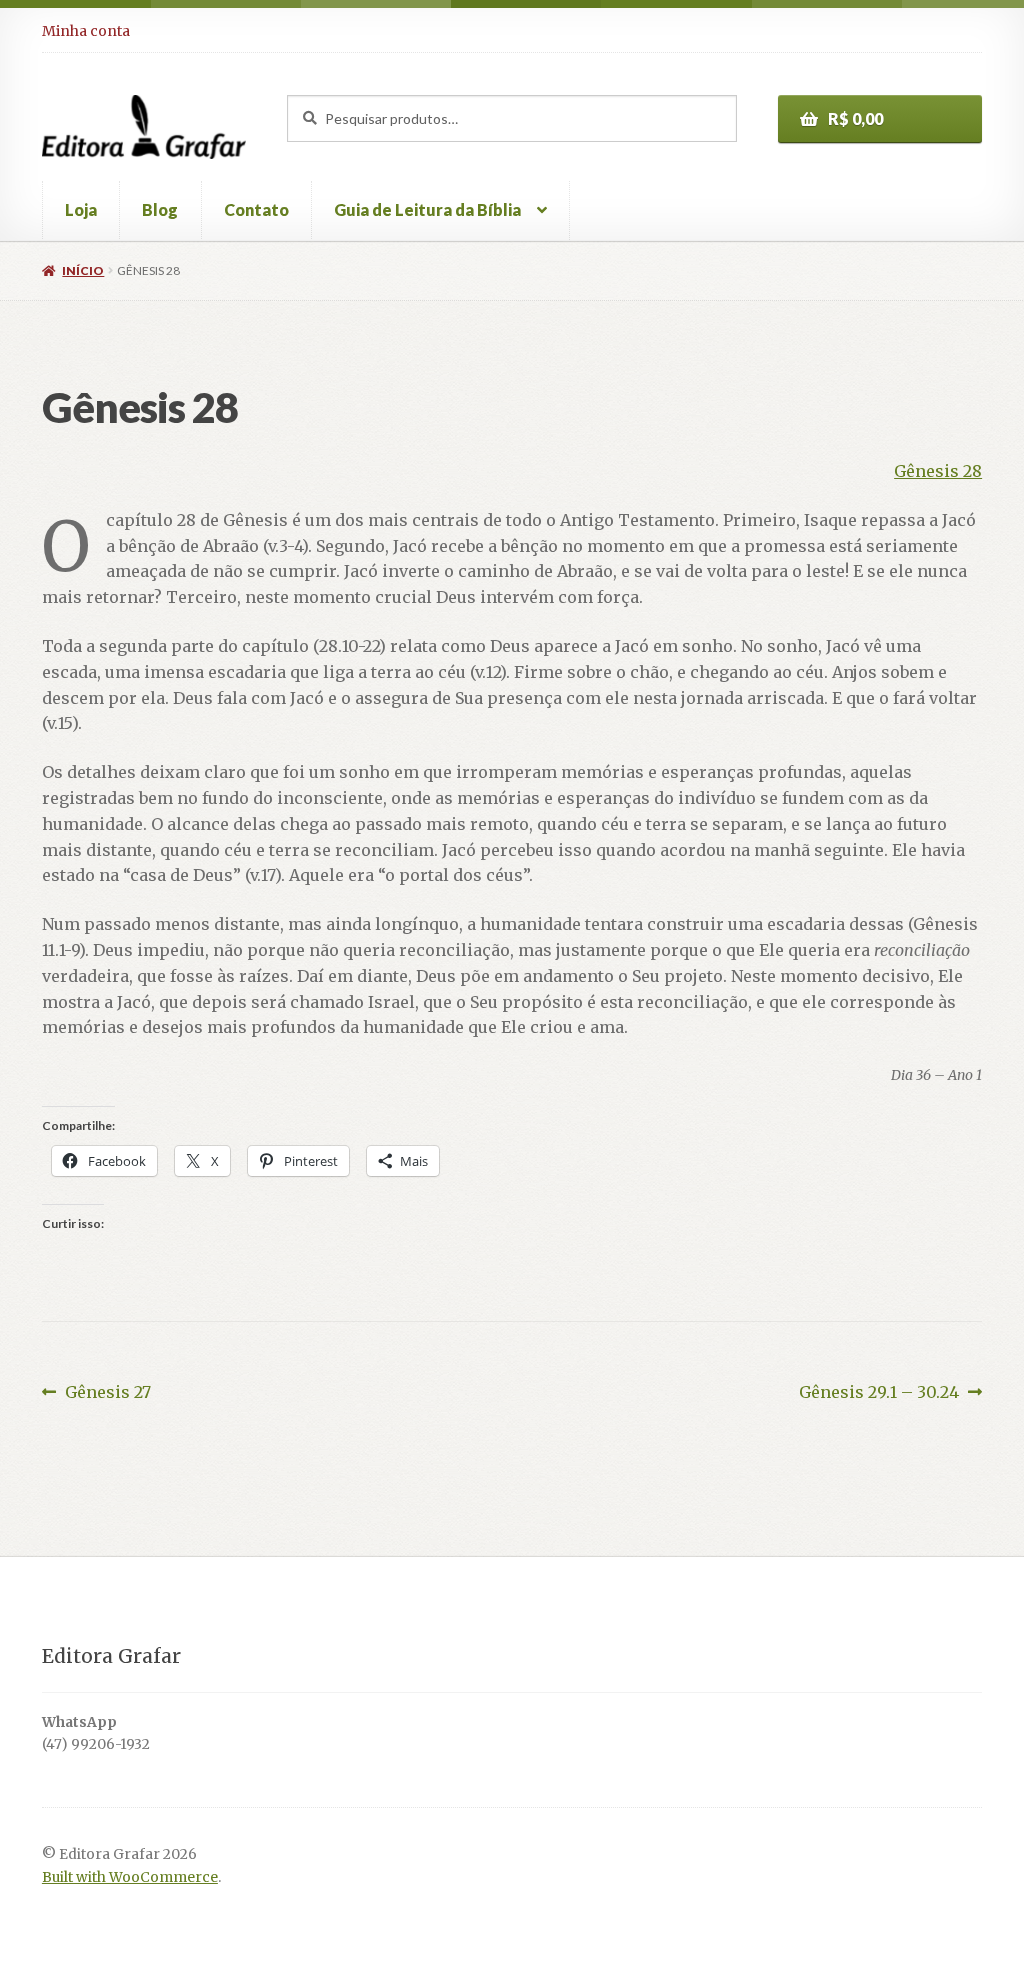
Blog (160, 209)
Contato (256, 209)
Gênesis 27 (107, 1393)
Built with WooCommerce (130, 1877)
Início (83, 270)
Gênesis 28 (938, 471)
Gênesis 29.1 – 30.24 (879, 1393)
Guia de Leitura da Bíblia (427, 209)
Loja (81, 209)
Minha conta (86, 31)
